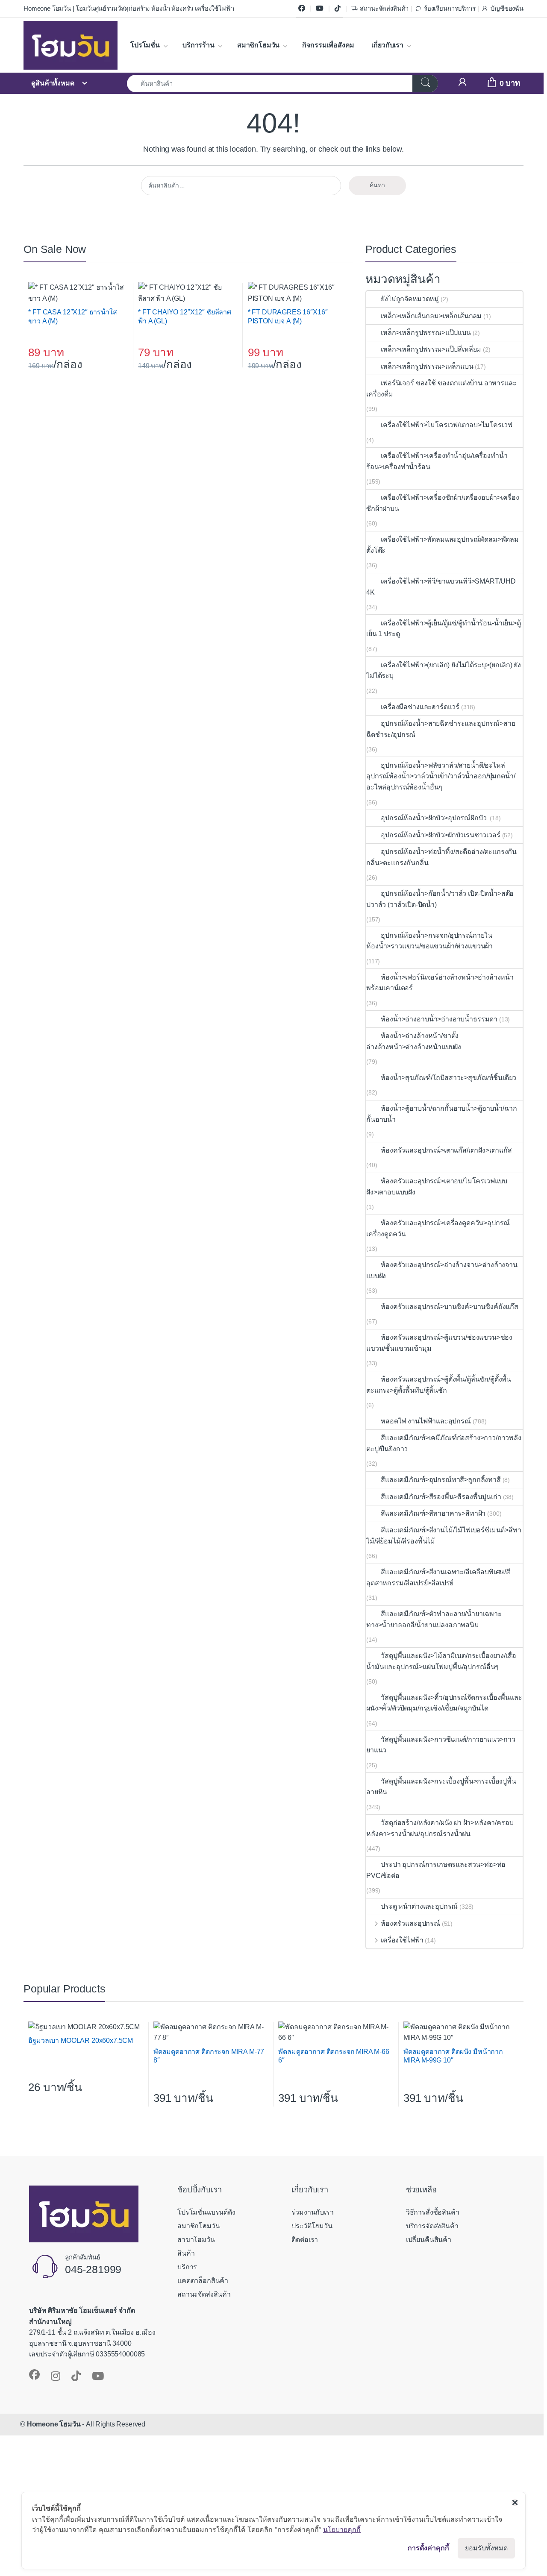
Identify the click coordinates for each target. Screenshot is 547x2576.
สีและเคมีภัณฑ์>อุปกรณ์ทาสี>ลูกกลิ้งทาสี (441, 1480)
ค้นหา (377, 185)
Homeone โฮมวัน (54, 2424)
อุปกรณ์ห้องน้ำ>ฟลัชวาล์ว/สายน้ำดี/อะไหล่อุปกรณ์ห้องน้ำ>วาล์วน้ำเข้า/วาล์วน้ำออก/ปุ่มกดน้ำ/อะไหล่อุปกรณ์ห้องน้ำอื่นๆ (441, 776)
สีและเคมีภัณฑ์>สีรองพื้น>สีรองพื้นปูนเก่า (441, 1497)
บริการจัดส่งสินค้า (432, 2226)
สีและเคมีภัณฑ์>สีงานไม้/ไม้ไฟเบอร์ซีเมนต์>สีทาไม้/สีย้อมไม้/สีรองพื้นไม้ (444, 1536)
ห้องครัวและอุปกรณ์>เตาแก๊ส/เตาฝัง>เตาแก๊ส (446, 1150)
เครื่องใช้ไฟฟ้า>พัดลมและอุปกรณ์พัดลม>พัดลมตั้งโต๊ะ (443, 545)
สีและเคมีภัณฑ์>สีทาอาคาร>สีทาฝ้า (433, 1513)
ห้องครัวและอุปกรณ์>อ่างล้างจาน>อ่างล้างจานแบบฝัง (442, 1270)
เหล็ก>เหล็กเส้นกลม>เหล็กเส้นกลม (431, 316)
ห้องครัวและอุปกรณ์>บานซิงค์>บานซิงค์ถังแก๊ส (450, 1307)
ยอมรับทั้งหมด (486, 2548)
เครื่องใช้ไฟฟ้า (402, 1940)
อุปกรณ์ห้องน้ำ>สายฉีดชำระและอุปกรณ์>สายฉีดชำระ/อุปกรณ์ (441, 729)
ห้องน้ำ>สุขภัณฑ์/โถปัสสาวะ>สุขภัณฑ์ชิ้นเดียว (448, 1078)
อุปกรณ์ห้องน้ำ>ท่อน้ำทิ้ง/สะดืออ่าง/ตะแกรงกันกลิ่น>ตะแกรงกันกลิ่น (441, 857)
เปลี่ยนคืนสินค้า (429, 2240)
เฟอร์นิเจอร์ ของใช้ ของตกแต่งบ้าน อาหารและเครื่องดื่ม (441, 389)
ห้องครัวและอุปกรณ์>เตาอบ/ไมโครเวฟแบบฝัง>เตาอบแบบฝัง (437, 1187)
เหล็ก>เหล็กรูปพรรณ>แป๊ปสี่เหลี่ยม (431, 349)
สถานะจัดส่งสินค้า (384, 9)
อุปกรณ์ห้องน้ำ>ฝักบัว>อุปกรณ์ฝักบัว (434, 818)
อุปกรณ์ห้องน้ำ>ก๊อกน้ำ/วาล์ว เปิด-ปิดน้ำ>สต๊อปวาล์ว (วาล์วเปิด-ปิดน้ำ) (440, 899)
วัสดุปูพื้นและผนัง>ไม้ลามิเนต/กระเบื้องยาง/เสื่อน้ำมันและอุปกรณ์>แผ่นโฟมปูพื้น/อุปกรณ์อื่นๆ (441, 1661)
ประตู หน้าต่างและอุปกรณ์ (419, 1906)
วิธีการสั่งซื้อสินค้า (433, 2212)
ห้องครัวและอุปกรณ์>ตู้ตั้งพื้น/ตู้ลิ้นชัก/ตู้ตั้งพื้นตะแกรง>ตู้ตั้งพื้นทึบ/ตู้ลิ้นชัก (439, 1385)
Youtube (320, 9)
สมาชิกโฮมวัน (258, 45)
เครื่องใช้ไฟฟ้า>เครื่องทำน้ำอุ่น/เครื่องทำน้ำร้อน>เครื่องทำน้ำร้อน (437, 461)
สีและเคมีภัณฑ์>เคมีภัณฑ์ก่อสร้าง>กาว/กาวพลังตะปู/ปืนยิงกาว (444, 1443)
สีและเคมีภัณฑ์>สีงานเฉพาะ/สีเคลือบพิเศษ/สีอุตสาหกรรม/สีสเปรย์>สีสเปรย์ (438, 1577)
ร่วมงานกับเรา (312, 2212)
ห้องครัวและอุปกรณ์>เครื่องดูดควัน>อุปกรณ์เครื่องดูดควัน (438, 1228)
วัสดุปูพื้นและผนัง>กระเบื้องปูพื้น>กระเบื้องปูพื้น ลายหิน (441, 1787)
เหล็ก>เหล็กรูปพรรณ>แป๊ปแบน (426, 333)
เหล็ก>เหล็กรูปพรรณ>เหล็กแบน (427, 366)
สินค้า (186, 2253)
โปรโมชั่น (145, 45)
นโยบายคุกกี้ (342, 2529)
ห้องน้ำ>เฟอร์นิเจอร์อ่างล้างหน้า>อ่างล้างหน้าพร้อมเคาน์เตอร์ (440, 983)
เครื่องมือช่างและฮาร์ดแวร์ (420, 707)
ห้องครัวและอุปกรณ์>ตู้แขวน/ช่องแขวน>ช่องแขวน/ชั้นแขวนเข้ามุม (439, 1343)
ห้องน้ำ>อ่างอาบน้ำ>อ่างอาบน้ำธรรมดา (439, 1019)
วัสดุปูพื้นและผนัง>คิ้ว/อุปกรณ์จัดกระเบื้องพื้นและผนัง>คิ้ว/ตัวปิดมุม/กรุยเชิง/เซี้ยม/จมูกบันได (444, 1703)
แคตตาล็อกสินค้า (203, 2281)
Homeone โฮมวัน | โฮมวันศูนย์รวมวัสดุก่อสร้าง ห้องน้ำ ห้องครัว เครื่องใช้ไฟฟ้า (129, 9)
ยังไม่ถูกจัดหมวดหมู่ (410, 299)
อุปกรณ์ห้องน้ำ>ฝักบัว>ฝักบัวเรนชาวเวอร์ (440, 835)
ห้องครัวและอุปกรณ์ (410, 1923)
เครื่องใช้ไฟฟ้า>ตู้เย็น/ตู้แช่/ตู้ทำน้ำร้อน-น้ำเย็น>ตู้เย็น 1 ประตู (444, 629)
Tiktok (338, 9)
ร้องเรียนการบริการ (450, 9)
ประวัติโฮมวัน (312, 2226)
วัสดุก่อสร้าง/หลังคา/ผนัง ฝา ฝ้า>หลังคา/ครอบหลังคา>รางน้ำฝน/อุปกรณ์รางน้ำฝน (440, 1828)
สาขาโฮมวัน (196, 2240)
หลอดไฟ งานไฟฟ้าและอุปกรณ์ (426, 1421)
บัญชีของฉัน (507, 9)
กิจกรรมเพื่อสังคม (328, 45)
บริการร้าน (199, 45)
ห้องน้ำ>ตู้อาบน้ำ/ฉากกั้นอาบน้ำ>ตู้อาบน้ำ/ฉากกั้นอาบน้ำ (441, 1114)
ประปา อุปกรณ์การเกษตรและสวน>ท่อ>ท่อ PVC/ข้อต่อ (436, 1870)
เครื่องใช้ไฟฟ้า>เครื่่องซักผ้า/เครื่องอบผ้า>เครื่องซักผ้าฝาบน (443, 503)
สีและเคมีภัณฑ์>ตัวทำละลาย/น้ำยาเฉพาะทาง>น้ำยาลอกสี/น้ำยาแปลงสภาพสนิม (434, 1619)
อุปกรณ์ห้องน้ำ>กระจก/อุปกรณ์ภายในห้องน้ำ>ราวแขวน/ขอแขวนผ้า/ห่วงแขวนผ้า (429, 941)
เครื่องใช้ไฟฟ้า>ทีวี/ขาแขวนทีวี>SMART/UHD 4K (441, 587)
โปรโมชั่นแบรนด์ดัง (206, 2212)
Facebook (302, 9)
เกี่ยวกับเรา (387, 45)
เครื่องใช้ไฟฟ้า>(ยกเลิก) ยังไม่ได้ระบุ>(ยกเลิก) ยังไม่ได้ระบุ (444, 670)
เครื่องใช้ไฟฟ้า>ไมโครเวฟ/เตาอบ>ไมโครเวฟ (446, 425)
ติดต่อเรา (305, 2240)
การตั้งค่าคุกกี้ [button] (428, 2548)
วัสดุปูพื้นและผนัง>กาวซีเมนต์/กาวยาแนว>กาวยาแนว (441, 1745)
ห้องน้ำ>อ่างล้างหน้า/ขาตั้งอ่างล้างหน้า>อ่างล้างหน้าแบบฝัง (414, 1041)
